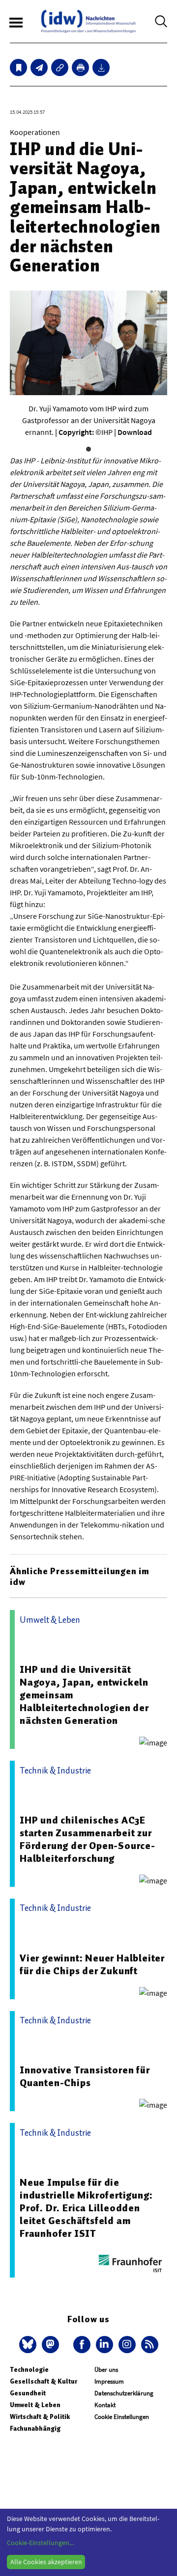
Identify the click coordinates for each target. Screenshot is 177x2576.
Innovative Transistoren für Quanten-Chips (85, 2076)
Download (135, 432)
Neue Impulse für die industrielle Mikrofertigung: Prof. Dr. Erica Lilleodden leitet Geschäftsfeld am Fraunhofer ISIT (86, 2208)
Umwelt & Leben (35, 2405)
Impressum (109, 2381)
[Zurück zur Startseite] (88, 21)
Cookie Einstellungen (122, 2417)
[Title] (60, 67)
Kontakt (105, 2405)
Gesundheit (28, 2393)
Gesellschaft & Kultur (44, 2381)
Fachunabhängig (35, 2428)
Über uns (106, 2370)
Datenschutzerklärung (124, 2393)
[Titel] (18, 67)
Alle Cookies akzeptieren (46, 2562)
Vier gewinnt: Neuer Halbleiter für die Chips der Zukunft (92, 1964)
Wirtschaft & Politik (40, 2417)
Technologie (29, 2370)
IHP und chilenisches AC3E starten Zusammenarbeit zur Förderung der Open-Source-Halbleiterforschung (88, 1839)
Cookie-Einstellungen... (40, 2543)
